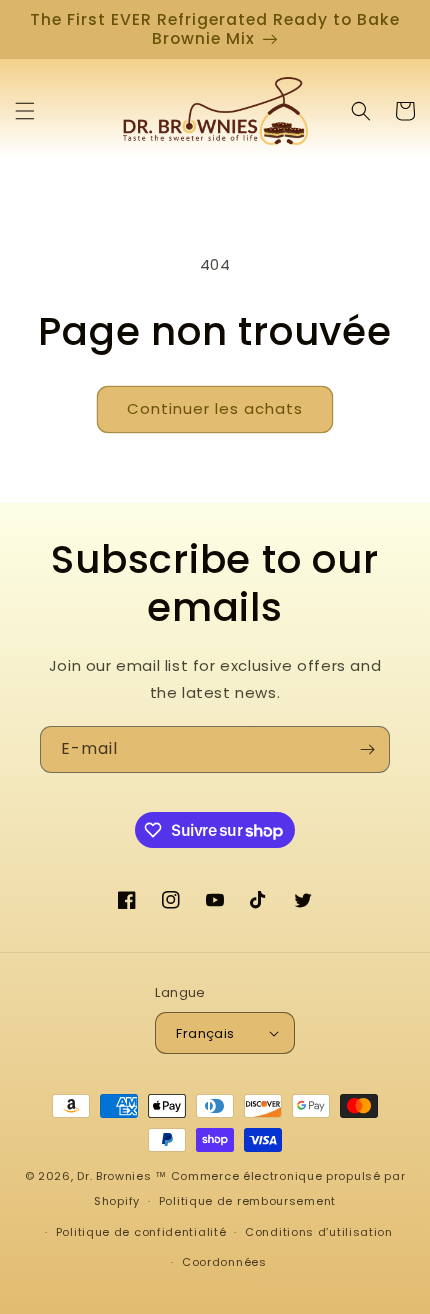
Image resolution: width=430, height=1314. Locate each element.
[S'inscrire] (367, 749)
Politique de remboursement (247, 1201)
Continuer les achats (215, 408)
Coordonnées (224, 1262)
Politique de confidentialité (141, 1232)
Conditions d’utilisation (319, 1232)
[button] (25, 111)
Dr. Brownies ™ (122, 1176)
